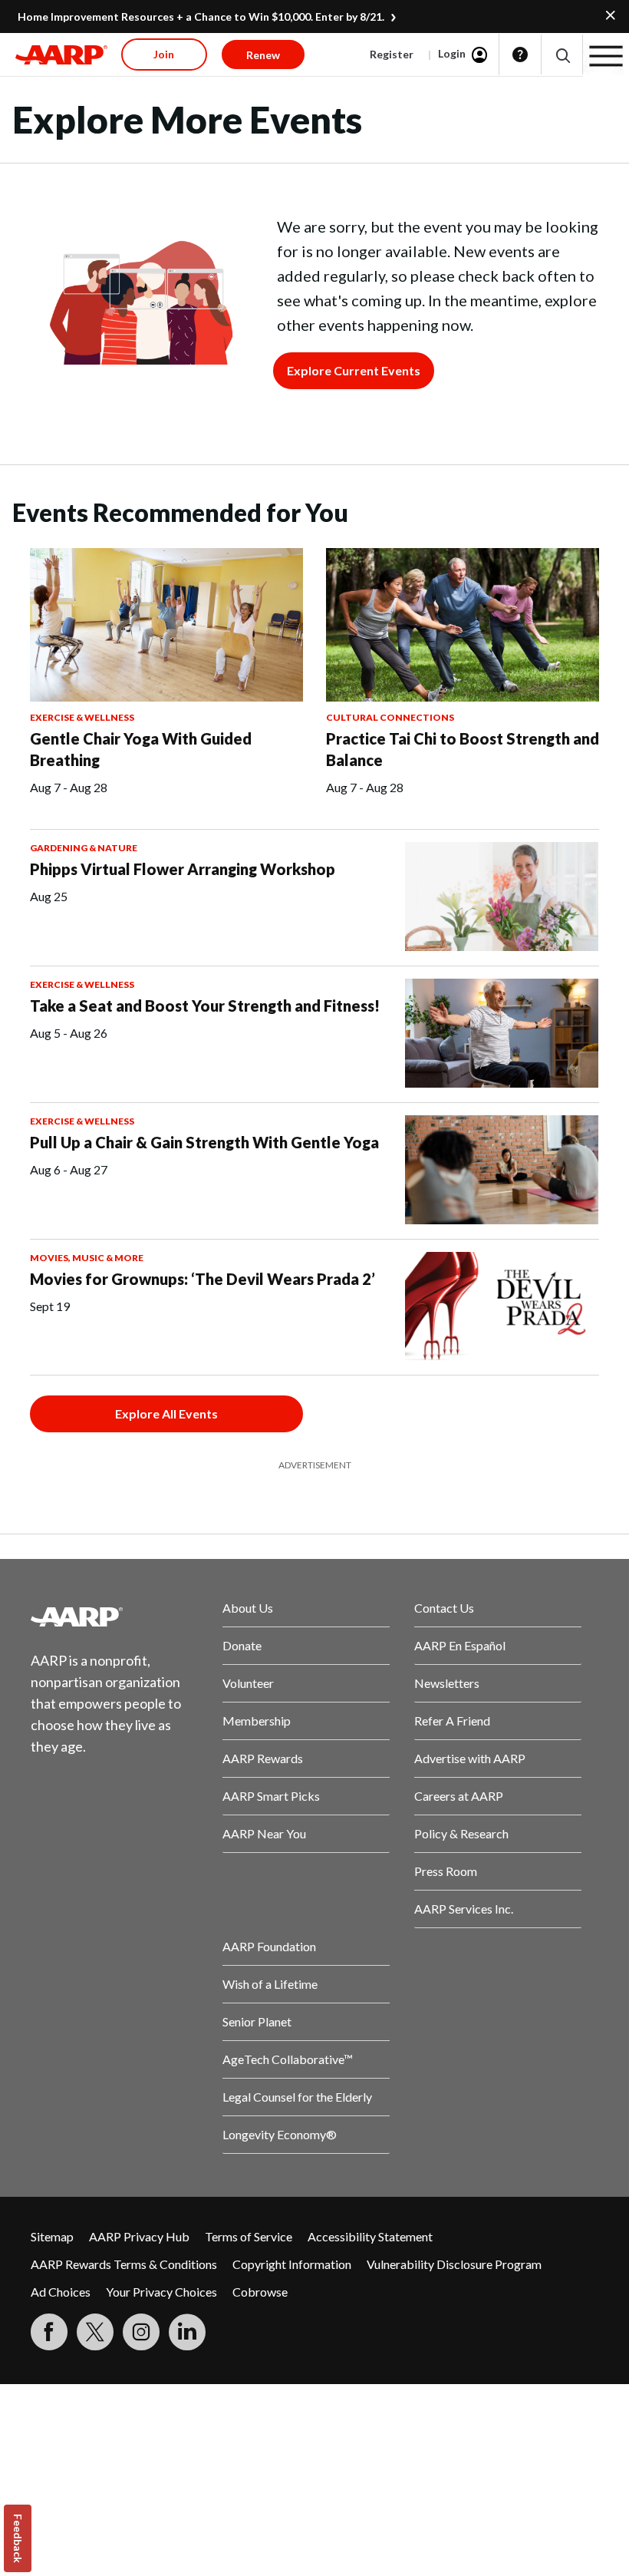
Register (392, 54)
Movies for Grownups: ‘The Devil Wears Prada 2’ (203, 1279)
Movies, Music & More (87, 1258)
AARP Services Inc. (464, 1909)
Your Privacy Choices (161, 2292)
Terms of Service (249, 2236)
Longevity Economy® (280, 2134)
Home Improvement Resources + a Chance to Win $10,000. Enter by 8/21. (201, 17)
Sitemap (52, 2236)
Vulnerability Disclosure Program (454, 2264)
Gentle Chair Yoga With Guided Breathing (141, 749)
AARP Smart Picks (271, 1796)
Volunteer (248, 1683)
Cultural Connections (390, 717)
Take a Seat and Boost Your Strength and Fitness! (205, 1006)
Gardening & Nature (84, 848)
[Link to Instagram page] (141, 2332)
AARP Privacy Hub (139, 2236)
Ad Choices (61, 2292)
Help (520, 54)
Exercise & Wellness (82, 717)
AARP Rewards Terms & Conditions (124, 2264)
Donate (242, 1645)
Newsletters (447, 1683)
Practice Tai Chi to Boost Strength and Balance (463, 749)
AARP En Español (460, 1645)
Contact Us (444, 1608)
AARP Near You (264, 1833)
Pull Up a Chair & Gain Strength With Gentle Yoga (204, 1142)
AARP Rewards (263, 1758)
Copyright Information (292, 2264)
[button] (562, 55)
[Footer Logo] (114, 1617)
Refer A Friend (452, 1721)
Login (452, 53)
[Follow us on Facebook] (49, 2332)
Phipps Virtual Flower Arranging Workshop (183, 869)
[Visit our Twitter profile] (95, 2332)
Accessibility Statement (370, 2236)
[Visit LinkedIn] (187, 2332)
